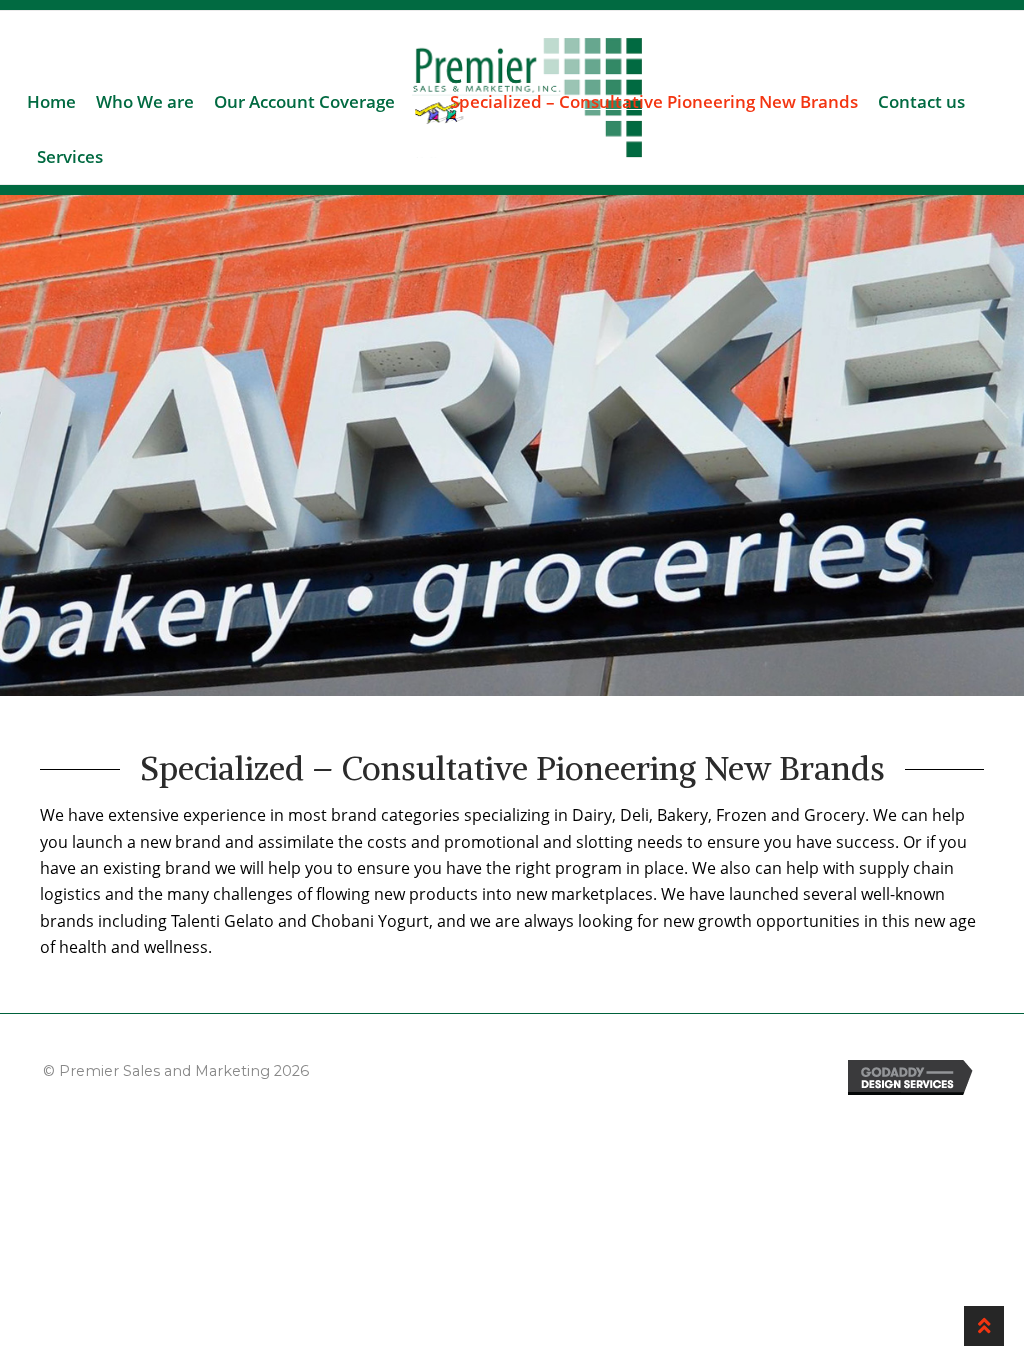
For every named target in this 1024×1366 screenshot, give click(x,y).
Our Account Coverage (304, 101)
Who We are (145, 101)
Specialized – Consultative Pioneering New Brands (654, 101)
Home (51, 101)
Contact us (921, 101)
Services (70, 156)
